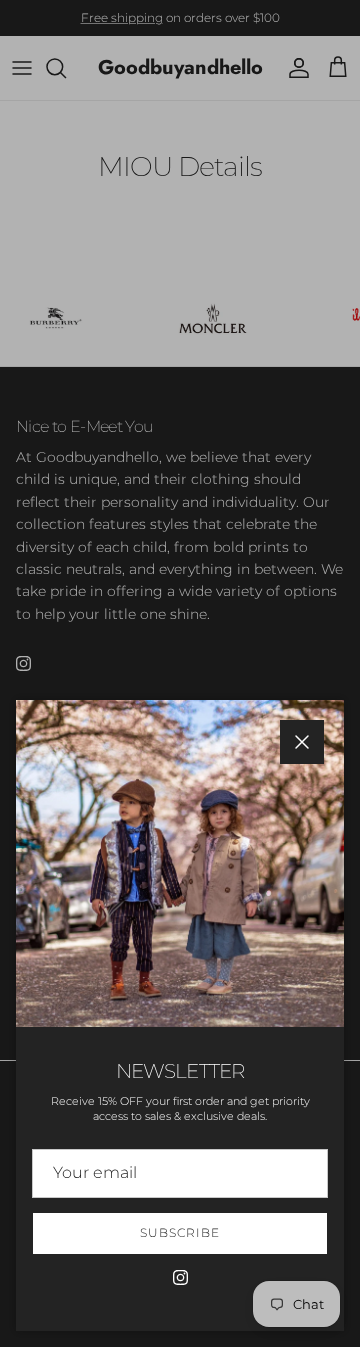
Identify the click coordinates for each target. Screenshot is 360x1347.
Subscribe (180, 1232)
